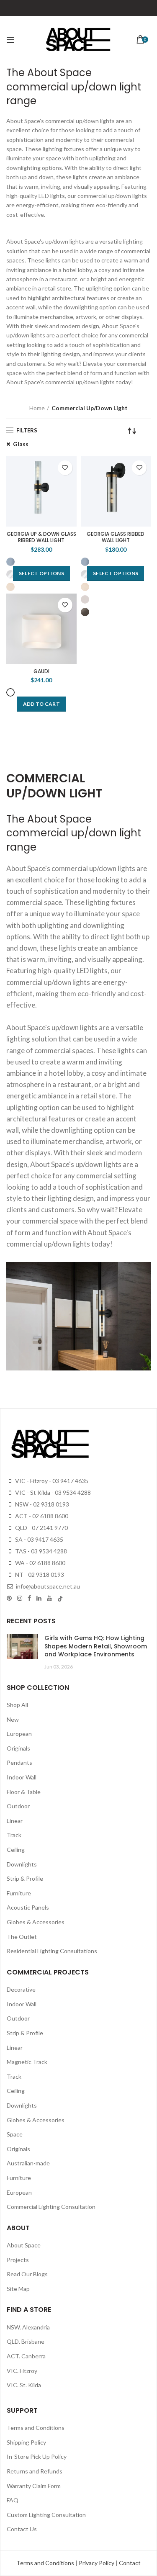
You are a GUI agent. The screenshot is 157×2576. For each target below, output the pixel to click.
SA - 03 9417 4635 (39, 1539)
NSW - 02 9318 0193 (41, 1504)
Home (37, 408)
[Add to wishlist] (65, 468)
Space (15, 2134)
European (19, 1734)
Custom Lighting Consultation (46, 2515)
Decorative (21, 1989)
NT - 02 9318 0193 (39, 1575)
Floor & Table (24, 1792)
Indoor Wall (22, 1777)
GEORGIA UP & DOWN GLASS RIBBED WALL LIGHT (41, 537)
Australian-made (28, 2163)
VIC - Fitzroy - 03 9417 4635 (51, 1481)
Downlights (22, 1864)
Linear (15, 1821)
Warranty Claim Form (34, 2486)
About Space (24, 2245)
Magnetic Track (27, 2062)
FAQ (13, 2500)
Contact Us (22, 2529)
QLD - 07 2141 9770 (41, 1528)
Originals (18, 1748)
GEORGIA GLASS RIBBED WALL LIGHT (116, 537)
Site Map (18, 2289)
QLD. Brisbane (26, 2341)
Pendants (19, 1762)
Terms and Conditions (36, 2428)
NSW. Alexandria (28, 2327)
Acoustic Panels (28, 1907)
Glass (21, 444)
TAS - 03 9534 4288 (40, 1551)
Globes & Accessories (36, 1922)
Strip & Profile (25, 1878)
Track (14, 1835)
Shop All (17, 1705)
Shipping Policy (26, 2442)
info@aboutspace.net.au (47, 1586)
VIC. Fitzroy (22, 2371)
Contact (130, 2563)
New (13, 1719)
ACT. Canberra (26, 2356)
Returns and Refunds (35, 2471)
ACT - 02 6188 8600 (41, 1516)
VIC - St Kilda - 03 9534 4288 (52, 1492)
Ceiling (16, 1850)
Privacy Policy (97, 2563)
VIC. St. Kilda (24, 2385)
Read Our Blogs (27, 2274)
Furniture (19, 1893)
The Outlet (22, 1937)
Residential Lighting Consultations (52, 1951)
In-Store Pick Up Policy (37, 2456)
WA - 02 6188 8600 (40, 1563)
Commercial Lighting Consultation (51, 2207)
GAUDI (41, 671)
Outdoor (18, 1806)
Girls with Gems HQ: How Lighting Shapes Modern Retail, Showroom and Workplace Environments (96, 1646)
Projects (18, 2260)
